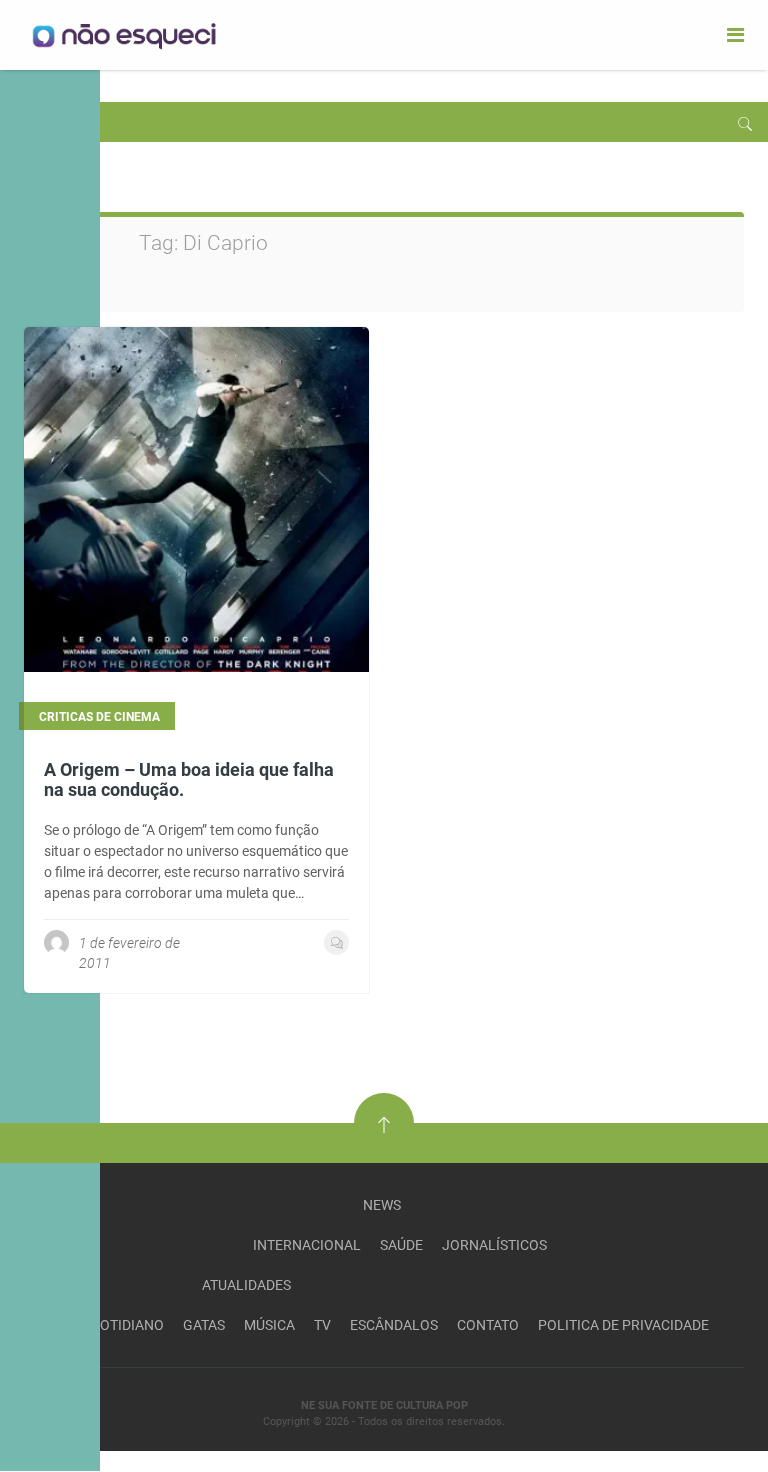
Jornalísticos (494, 1245)
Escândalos (394, 1325)
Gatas (204, 1325)
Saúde (401, 1245)
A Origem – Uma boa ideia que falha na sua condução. (189, 779)
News (382, 1205)
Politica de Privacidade (623, 1325)
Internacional (307, 1245)
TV (322, 1325)
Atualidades (246, 1285)
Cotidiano (127, 1325)
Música (269, 1325)
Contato (488, 1325)
